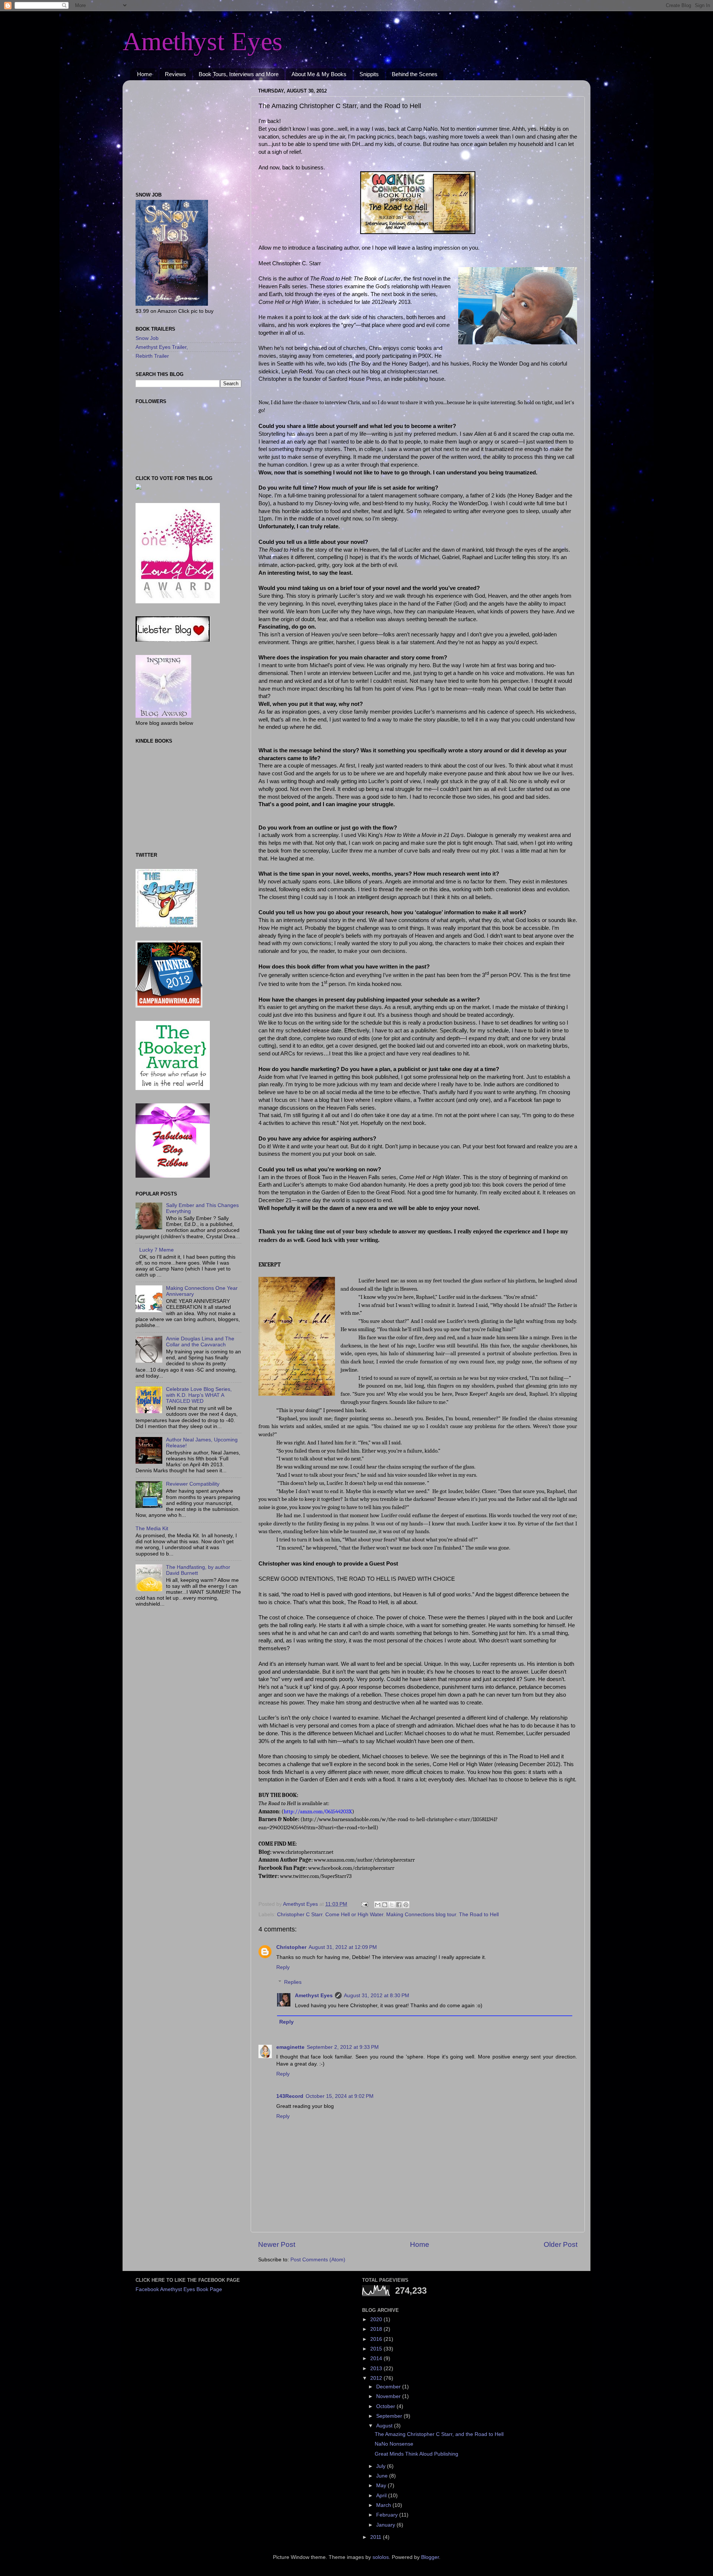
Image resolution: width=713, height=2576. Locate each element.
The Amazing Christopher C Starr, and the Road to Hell (439, 2434)
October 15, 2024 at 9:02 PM (340, 2096)
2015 (377, 2349)
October (386, 2406)
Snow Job (147, 338)
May (382, 2486)
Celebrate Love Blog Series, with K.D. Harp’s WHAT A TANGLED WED (199, 1395)
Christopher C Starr (300, 1915)
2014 (377, 2358)
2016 (377, 2339)
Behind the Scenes (415, 74)
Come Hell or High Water (354, 1915)
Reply (283, 1967)
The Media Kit (152, 1529)
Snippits (369, 74)
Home (144, 74)
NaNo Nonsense (394, 2444)
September (390, 2416)
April (382, 2496)
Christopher (291, 1947)
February (388, 2515)
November (389, 2396)
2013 (377, 2369)
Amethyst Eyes (203, 41)
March (384, 2505)
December (389, 2387)
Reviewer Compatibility (193, 1484)
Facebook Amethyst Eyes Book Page (179, 2289)
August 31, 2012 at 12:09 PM (343, 1947)
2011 (377, 2537)
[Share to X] (392, 1905)
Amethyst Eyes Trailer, (162, 347)
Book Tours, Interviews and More (239, 74)
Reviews (175, 74)
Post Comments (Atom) (318, 2260)
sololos (381, 2557)
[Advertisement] (182, 132)
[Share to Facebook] (399, 1905)
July (382, 2466)
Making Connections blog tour (421, 1915)
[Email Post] (364, 1904)
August (385, 2426)
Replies (293, 1982)
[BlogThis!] (385, 1905)
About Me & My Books (319, 74)
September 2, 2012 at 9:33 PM (343, 2047)
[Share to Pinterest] (406, 1905)
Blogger (430, 2557)
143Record (290, 2096)
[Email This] (378, 1905)
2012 (377, 2378)
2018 (377, 2329)
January (386, 2525)
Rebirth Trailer (152, 356)
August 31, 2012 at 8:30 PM (377, 1996)
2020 (377, 2319)
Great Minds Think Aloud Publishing (416, 2454)
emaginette (290, 2047)
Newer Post (277, 2244)
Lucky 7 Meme (157, 1250)
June (383, 2476)
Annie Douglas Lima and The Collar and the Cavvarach (200, 1342)
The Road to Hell (479, 1915)
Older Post (561, 2244)
